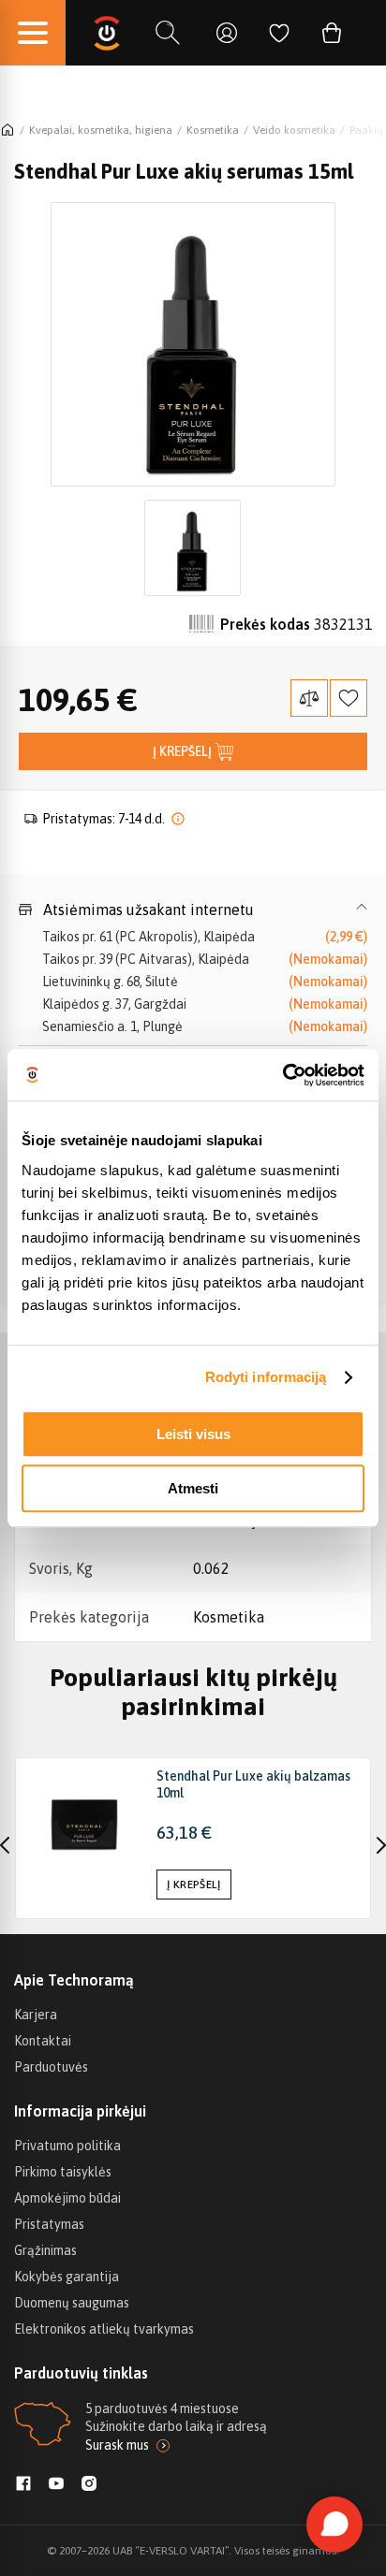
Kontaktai (43, 2041)
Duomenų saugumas (72, 2303)
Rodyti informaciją (266, 1377)
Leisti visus (193, 1434)
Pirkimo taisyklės (63, 2172)
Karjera (36, 2015)
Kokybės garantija (67, 2277)
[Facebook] (23, 2485)
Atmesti (193, 1488)
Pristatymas (49, 2224)
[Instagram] (89, 2485)
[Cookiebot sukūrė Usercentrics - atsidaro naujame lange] (282, 1075)
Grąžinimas (45, 2250)
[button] (193, 910)
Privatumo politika (67, 2146)
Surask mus (117, 2445)
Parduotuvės (51, 2067)
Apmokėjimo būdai (67, 2198)
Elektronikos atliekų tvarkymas (104, 2329)
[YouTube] (56, 2485)
